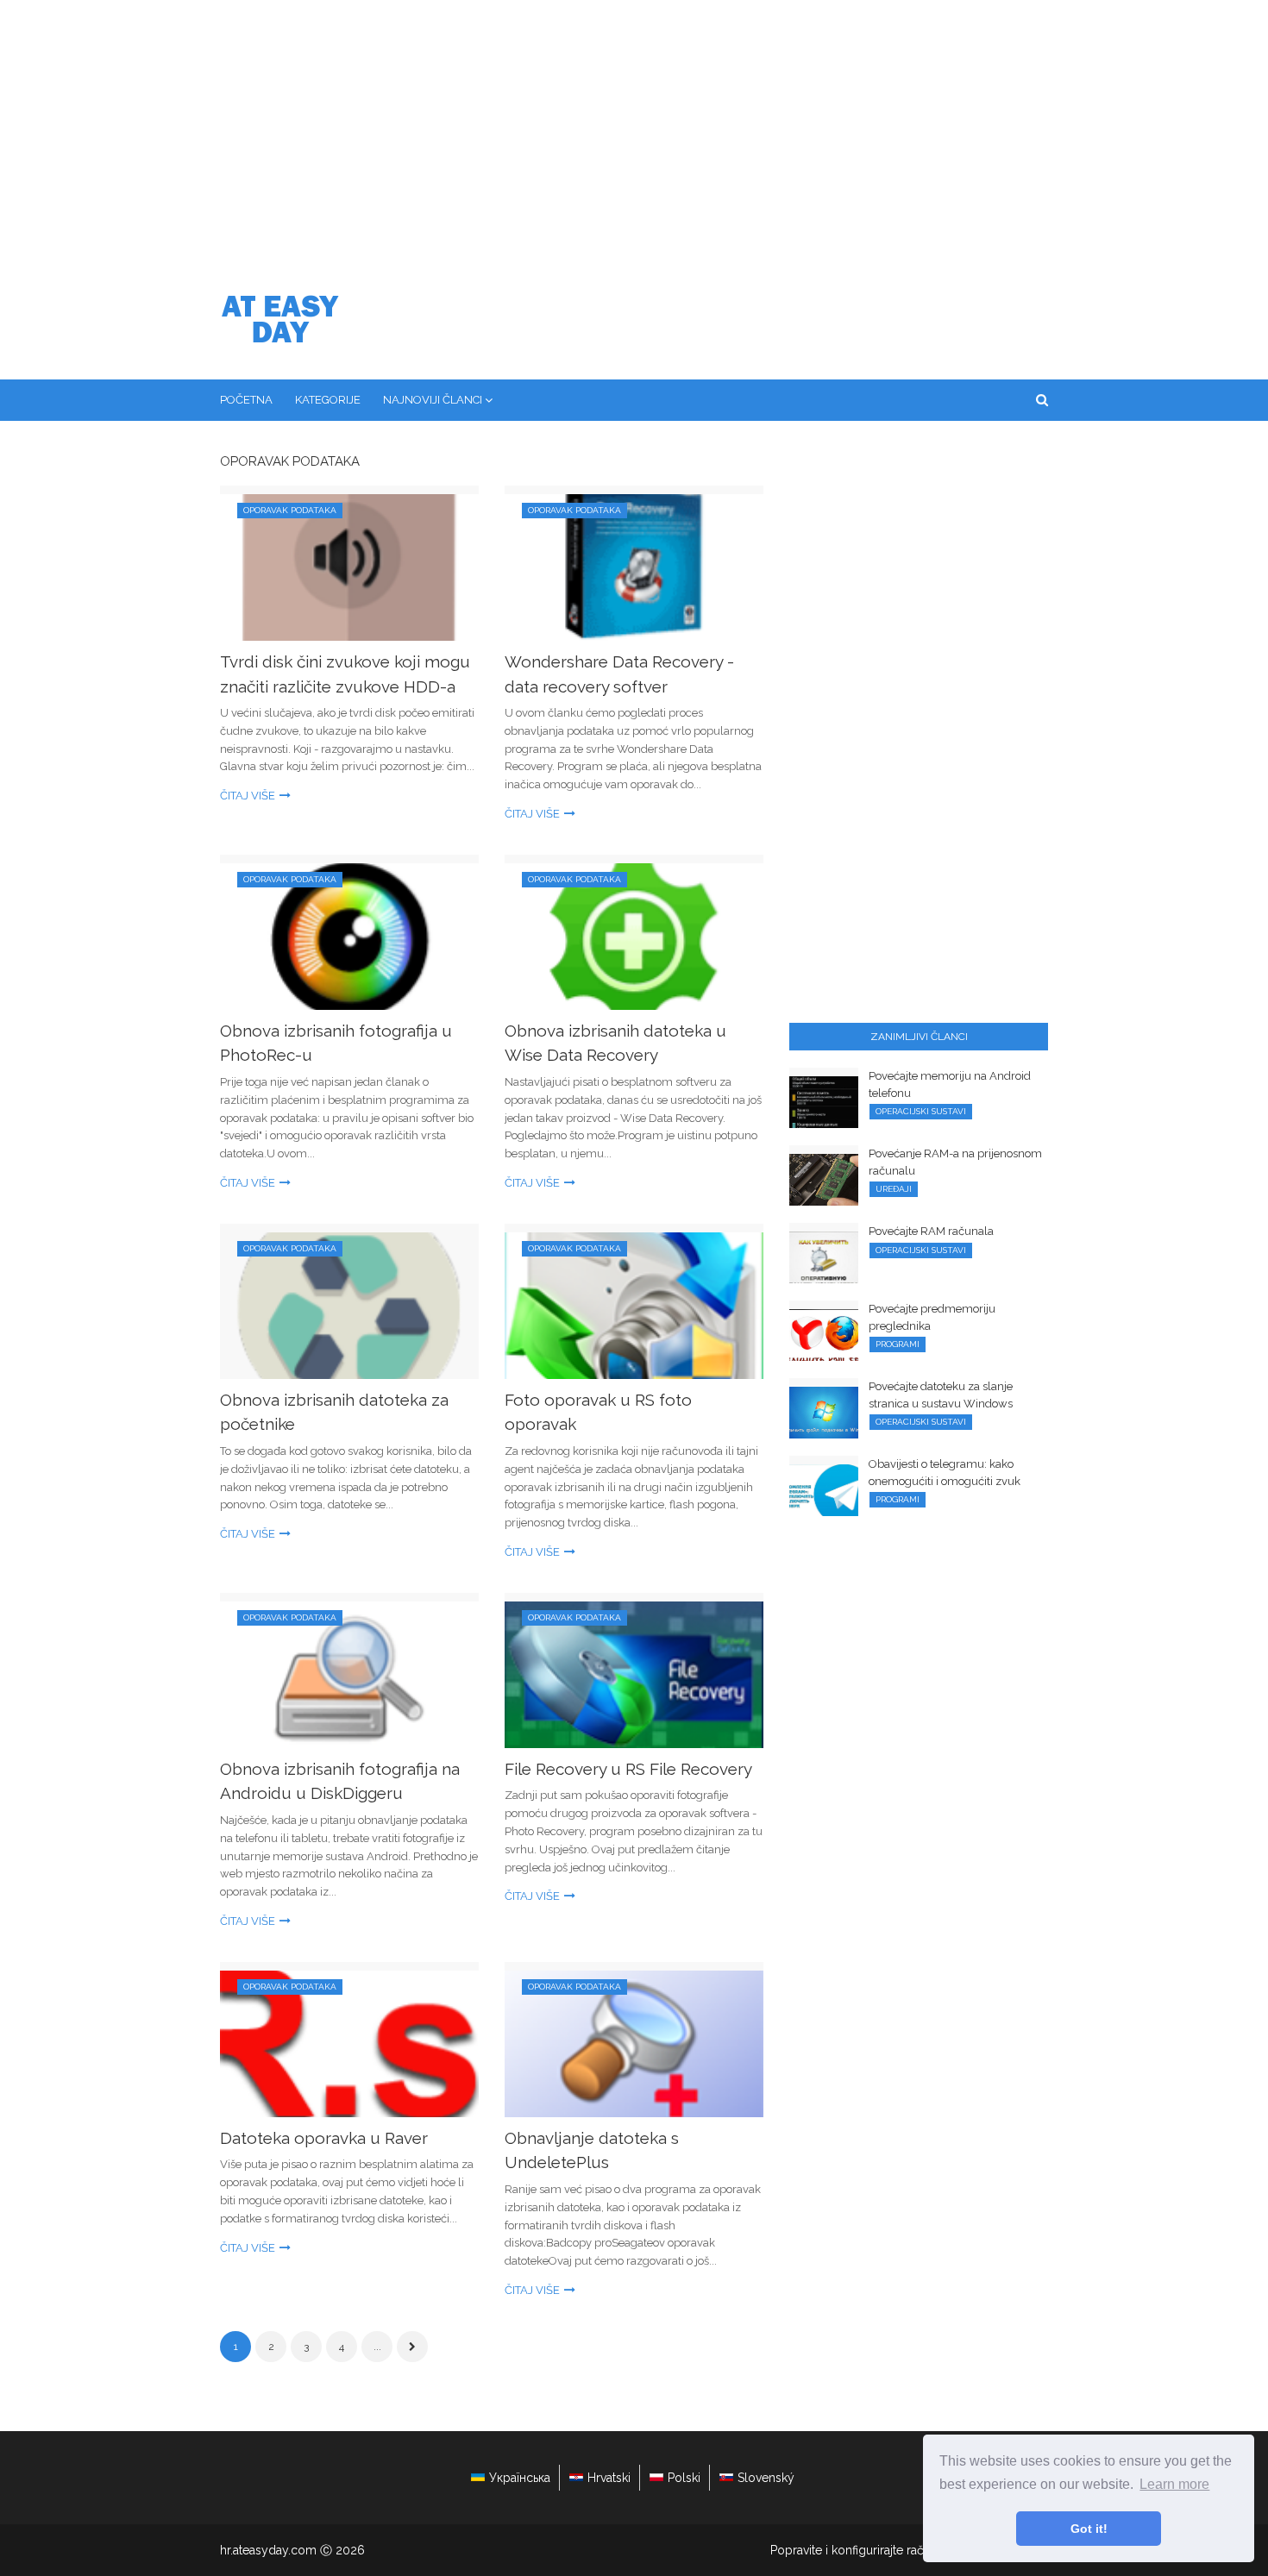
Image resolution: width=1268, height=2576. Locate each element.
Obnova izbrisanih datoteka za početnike (334, 1412)
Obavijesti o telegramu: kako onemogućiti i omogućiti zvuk (945, 1473)
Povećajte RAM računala (931, 1231)
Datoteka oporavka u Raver (324, 2138)
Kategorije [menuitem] (328, 400)
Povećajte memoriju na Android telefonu (950, 1084)
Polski (684, 2478)
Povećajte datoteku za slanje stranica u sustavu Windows (941, 1395)
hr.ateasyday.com (268, 2550)
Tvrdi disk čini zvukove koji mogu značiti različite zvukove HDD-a (345, 674)
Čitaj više (248, 796)
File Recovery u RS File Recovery (628, 1769)
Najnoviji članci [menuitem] (433, 400)
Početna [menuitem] (246, 400)
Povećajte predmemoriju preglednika (932, 1317)
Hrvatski (609, 2478)
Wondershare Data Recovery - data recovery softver (619, 674)
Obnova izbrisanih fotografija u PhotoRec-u (336, 1043)
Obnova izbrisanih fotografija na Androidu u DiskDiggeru (340, 1781)
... (377, 2347)
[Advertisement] (634, 129)
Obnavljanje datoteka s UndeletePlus (592, 2150)
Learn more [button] (1174, 2484)
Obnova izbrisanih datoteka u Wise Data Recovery (615, 1043)
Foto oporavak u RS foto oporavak (598, 1412)
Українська (520, 2478)
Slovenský (766, 2478)
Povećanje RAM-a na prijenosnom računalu (955, 1162)
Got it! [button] (1089, 2529)
